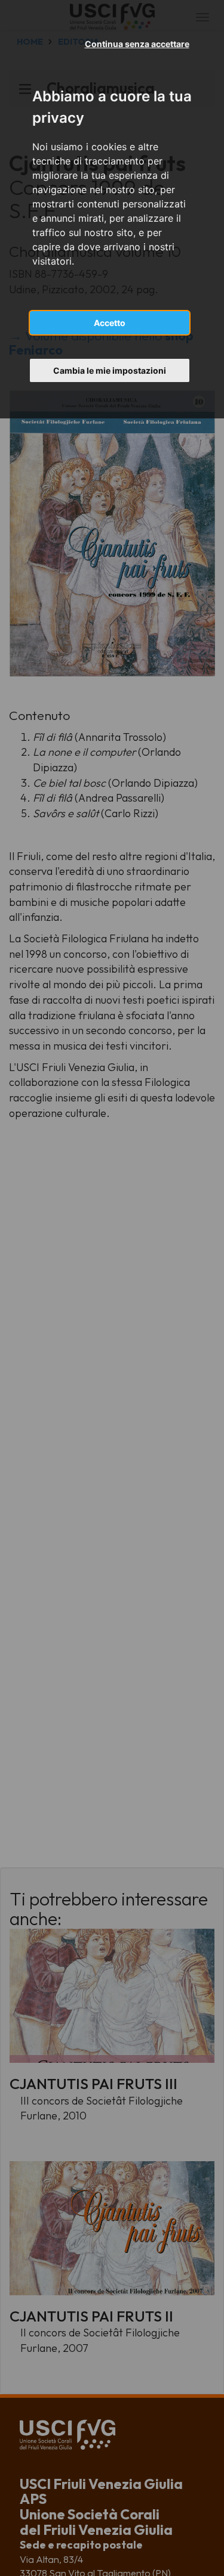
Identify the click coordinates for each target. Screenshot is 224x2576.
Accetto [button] (110, 323)
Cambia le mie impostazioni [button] (110, 370)
